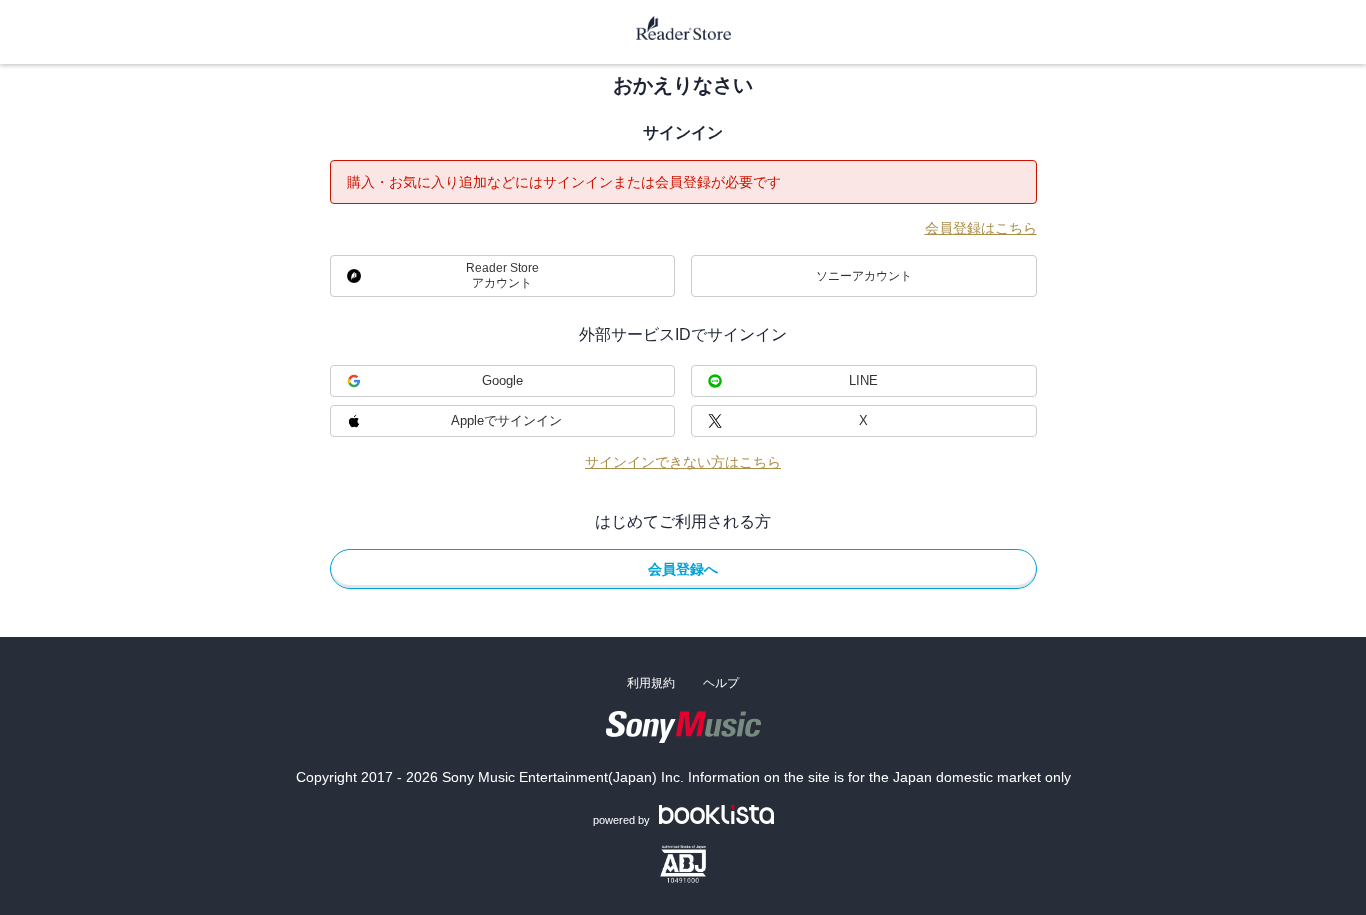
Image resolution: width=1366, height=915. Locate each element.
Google (502, 380)
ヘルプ (721, 683)
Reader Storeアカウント (502, 275)
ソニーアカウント (864, 276)
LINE (863, 380)
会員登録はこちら (981, 228)
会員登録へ (683, 569)
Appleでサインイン (506, 420)
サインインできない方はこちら (683, 462)
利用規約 (651, 683)
